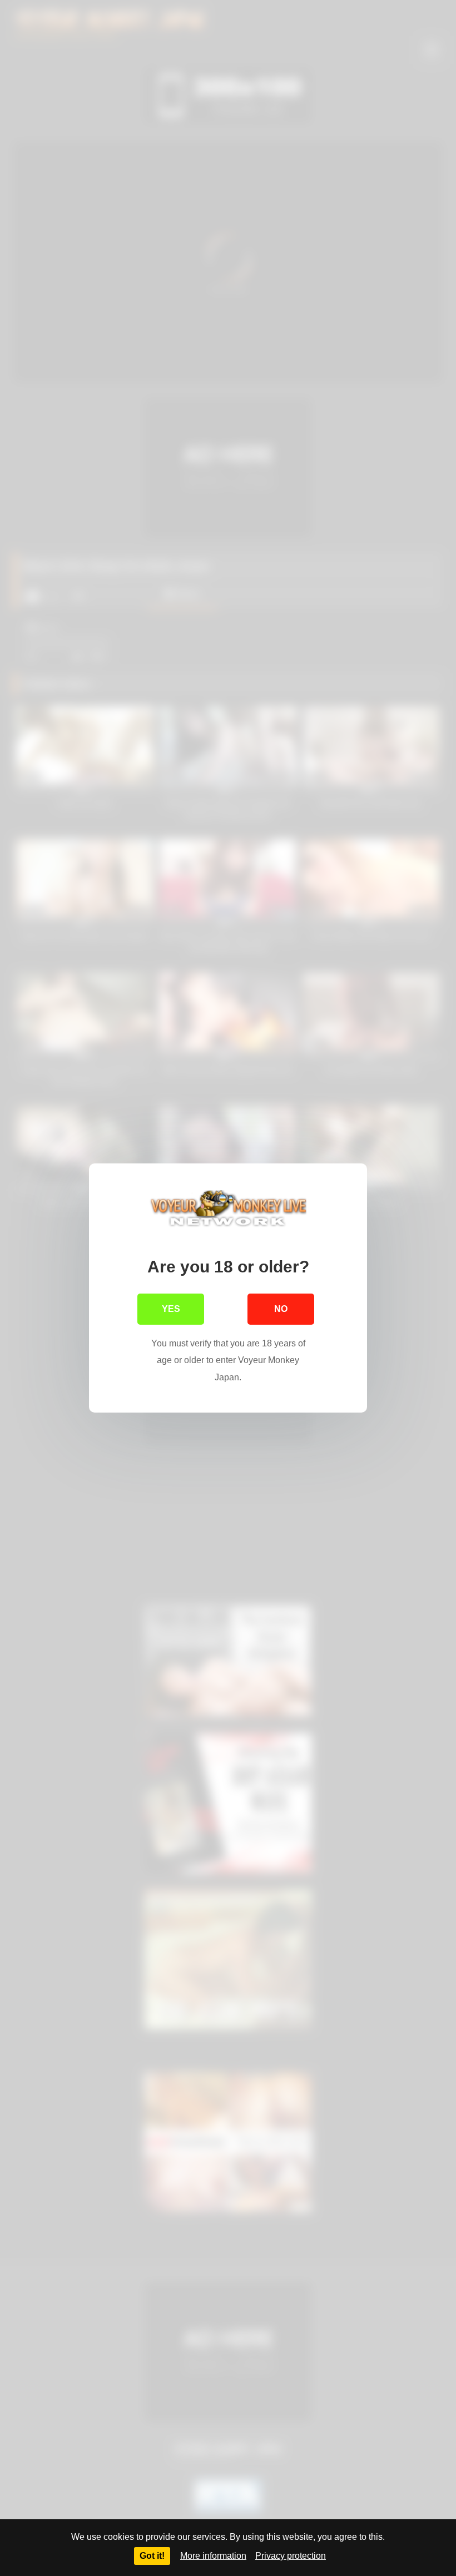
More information (213, 2556)
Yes (171, 1309)
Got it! (152, 2556)
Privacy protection (291, 2556)
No (281, 1309)
